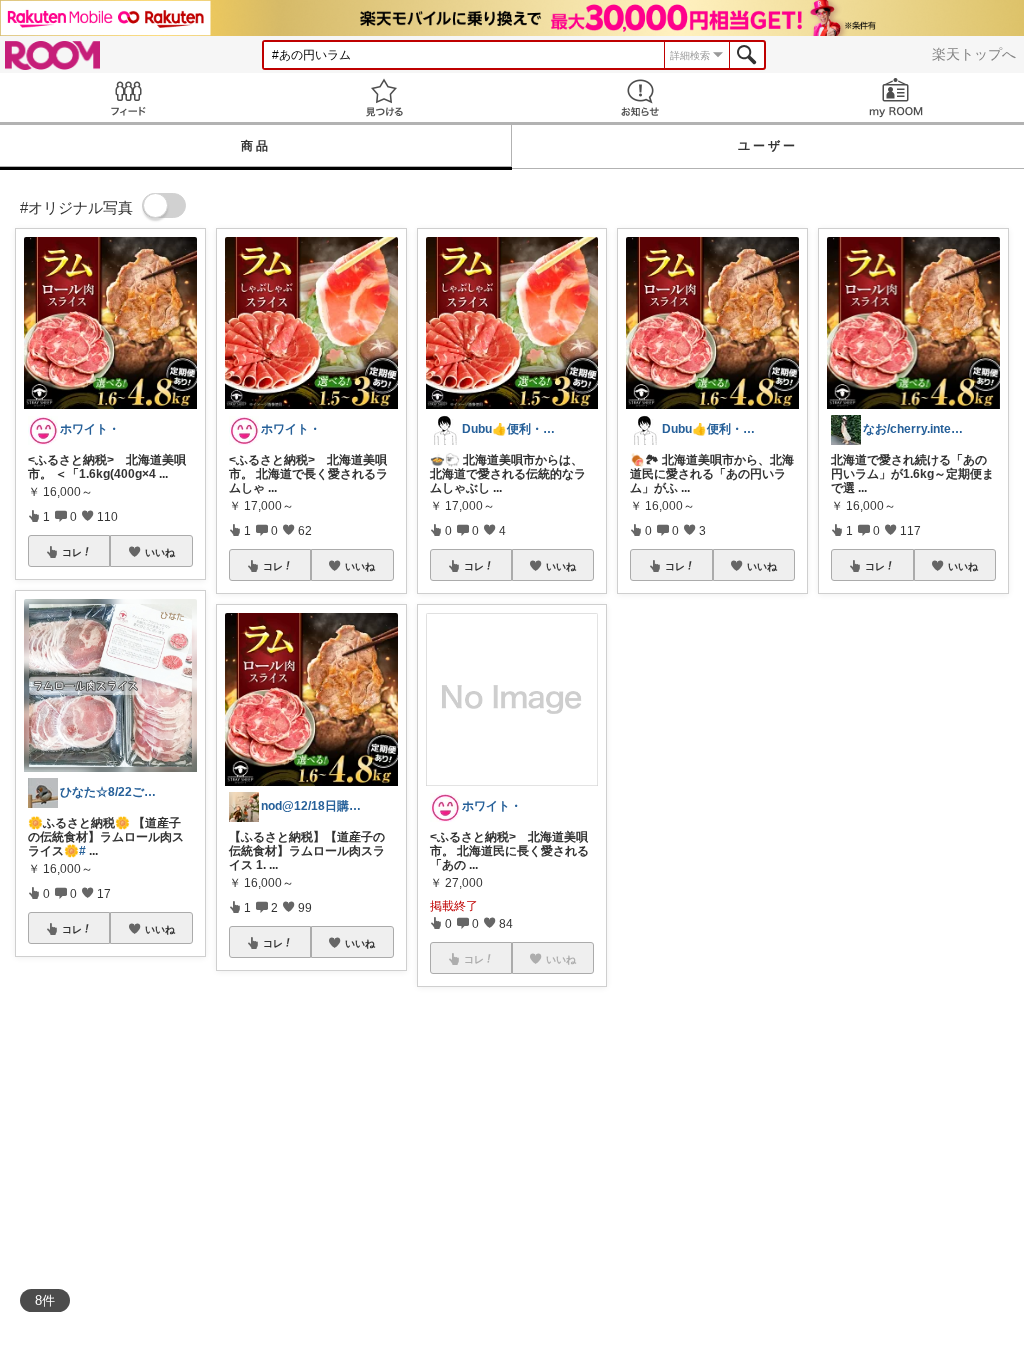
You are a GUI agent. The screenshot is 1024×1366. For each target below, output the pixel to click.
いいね (160, 552)
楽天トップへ (974, 54)
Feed (128, 97)
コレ (72, 552)
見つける (384, 97)
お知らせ (640, 97)
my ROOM (896, 97)
